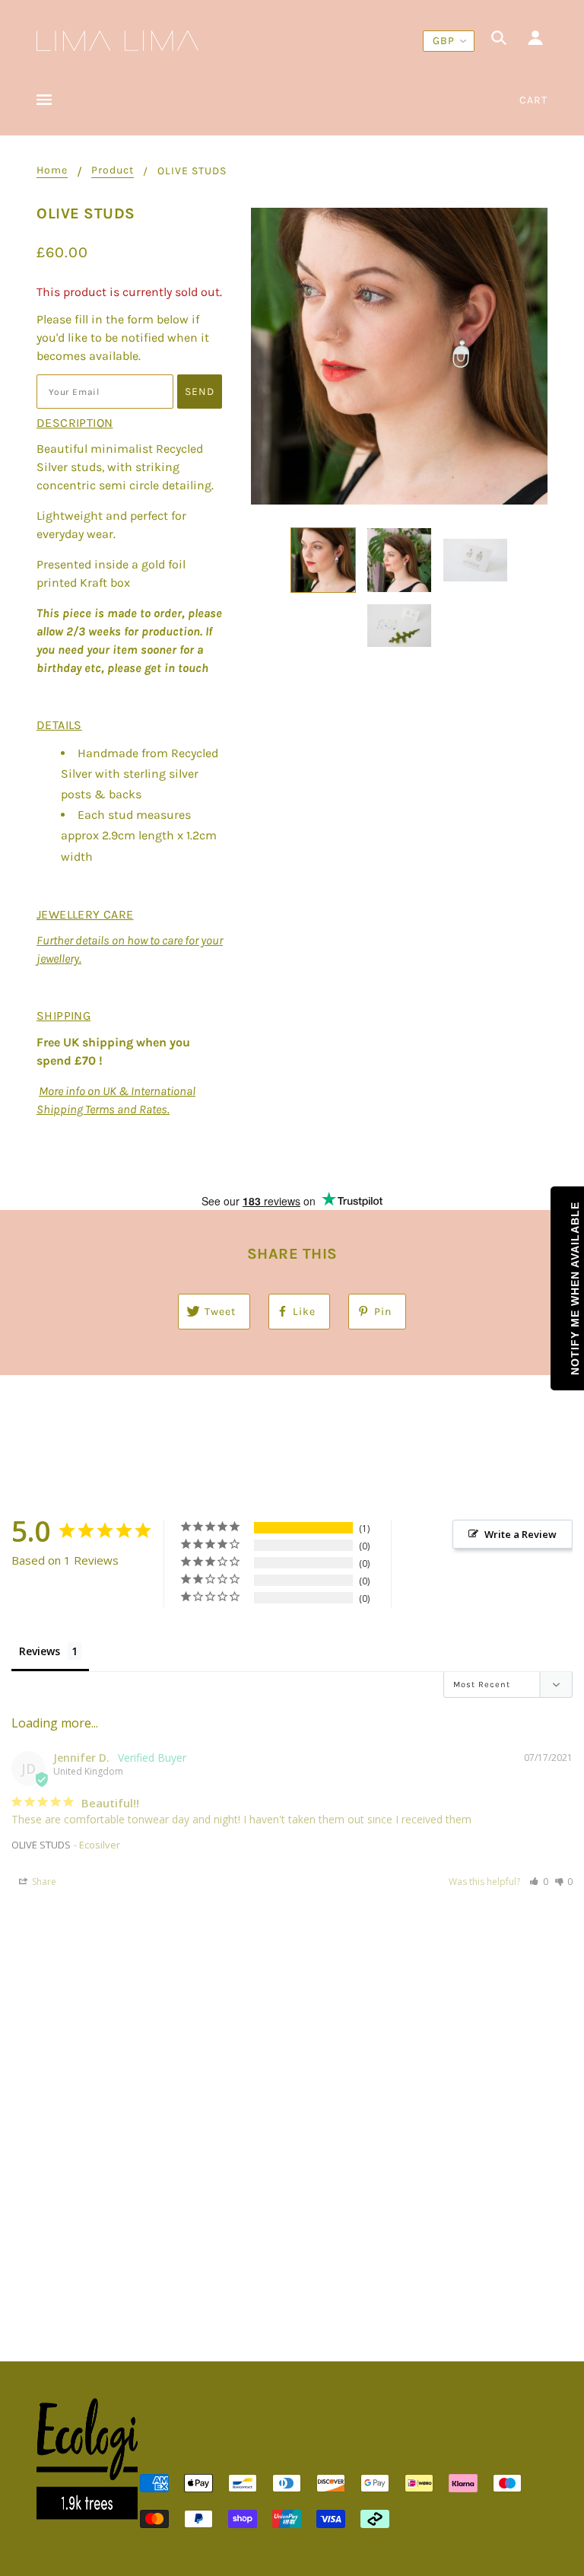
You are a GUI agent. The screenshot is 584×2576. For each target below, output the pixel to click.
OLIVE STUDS (41, 1845)
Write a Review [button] (521, 1534)
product (113, 171)
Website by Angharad (195, 2422)
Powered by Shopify (191, 2449)
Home (52, 171)
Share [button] (43, 1882)
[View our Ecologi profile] (87, 2459)
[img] (499, 40)
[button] (539, 1882)
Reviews (40, 1651)
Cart (533, 100)
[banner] (117, 39)
